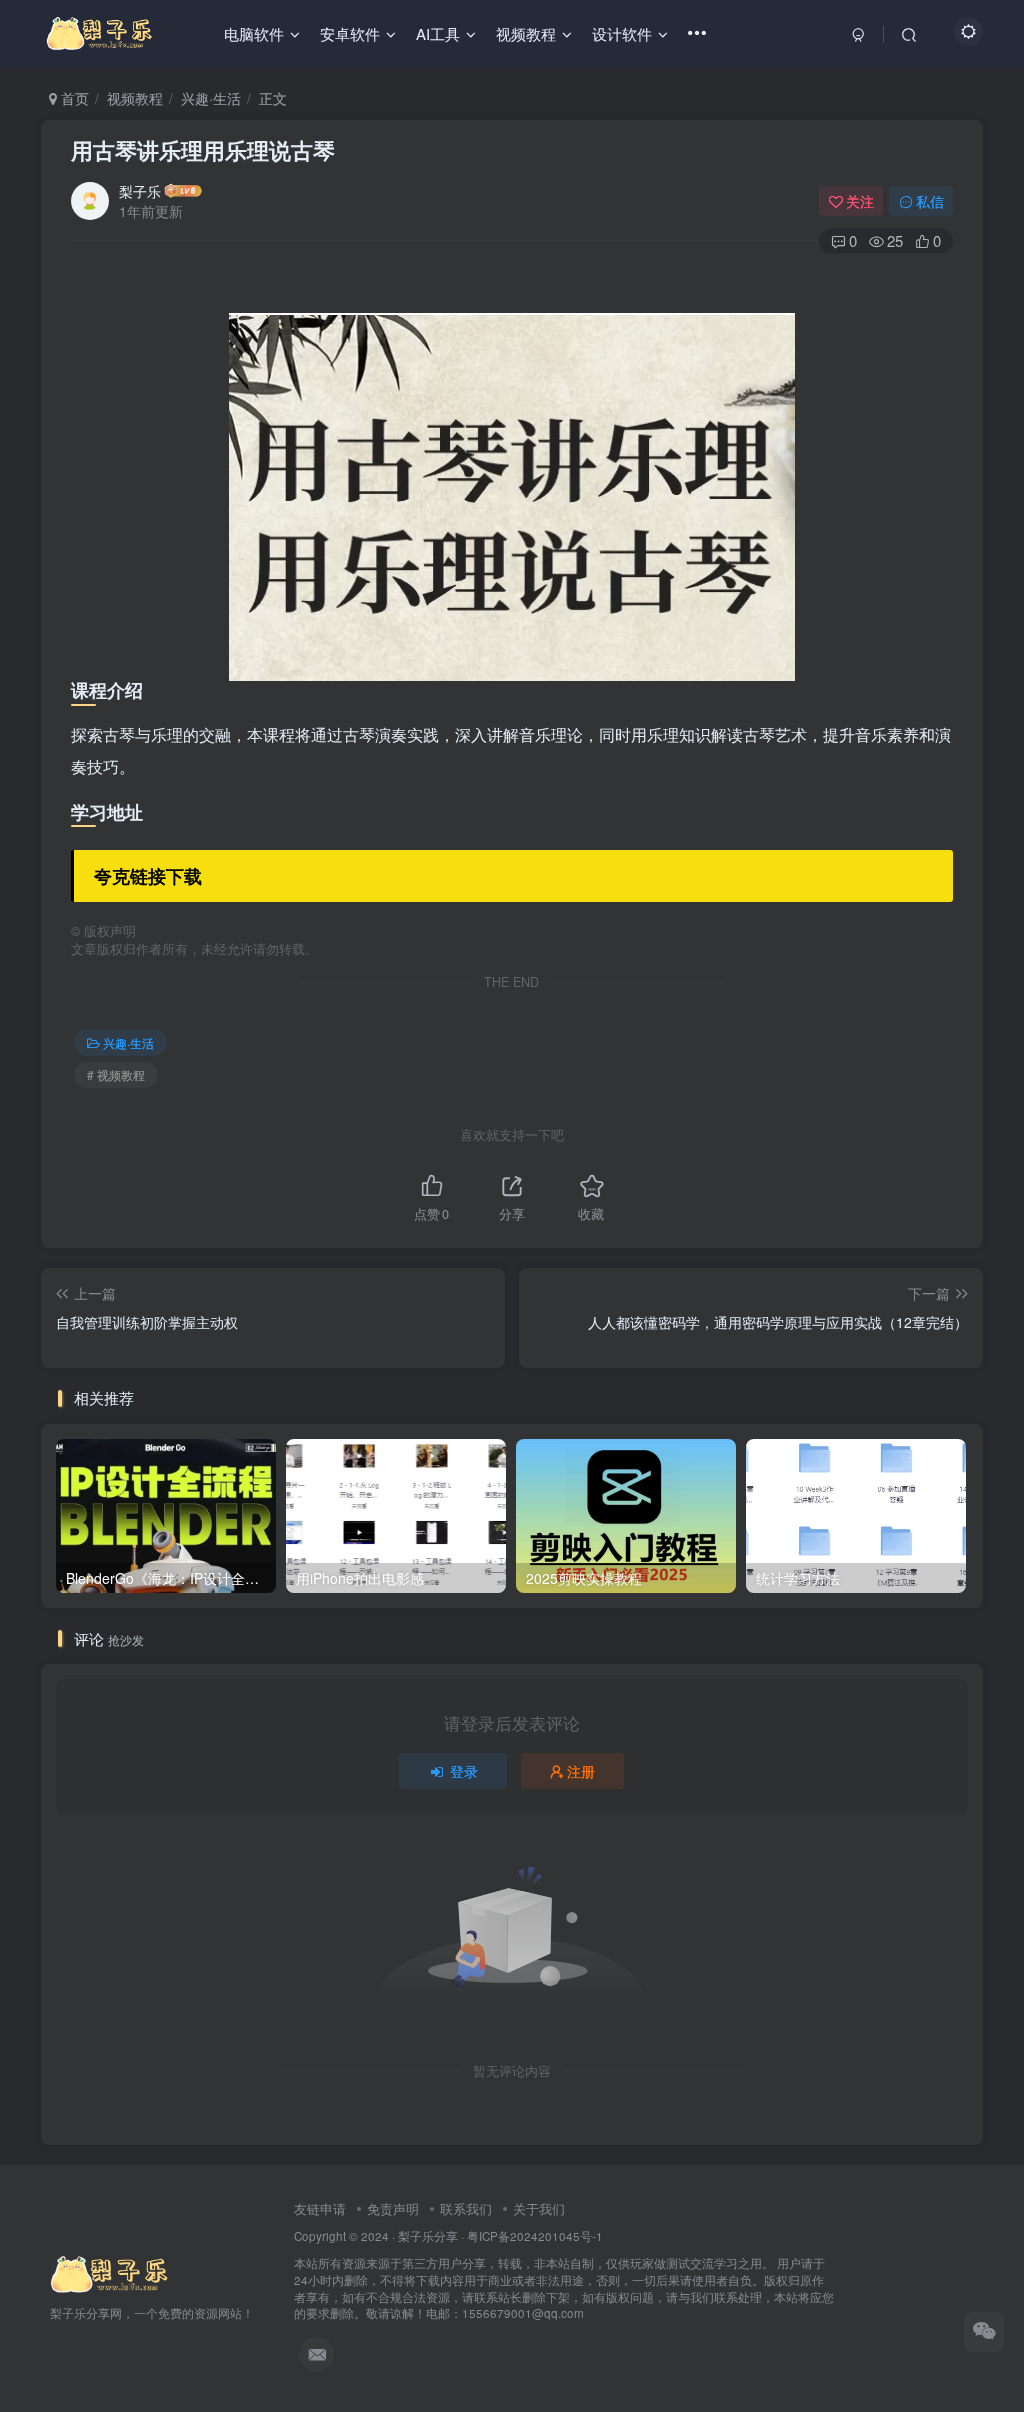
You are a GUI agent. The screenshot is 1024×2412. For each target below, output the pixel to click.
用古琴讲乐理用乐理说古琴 (203, 150)
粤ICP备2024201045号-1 (564, 2274)
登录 (464, 1771)
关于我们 (539, 2208)
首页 (73, 98)
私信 (930, 201)
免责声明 (393, 2208)
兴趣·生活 (211, 98)
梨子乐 (140, 191)
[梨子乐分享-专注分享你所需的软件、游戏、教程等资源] (110, 2272)
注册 (581, 1771)
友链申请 (320, 2208)
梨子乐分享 (428, 2236)
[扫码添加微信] (984, 2332)
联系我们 (466, 2208)
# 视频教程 (116, 1074)
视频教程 (135, 98)
